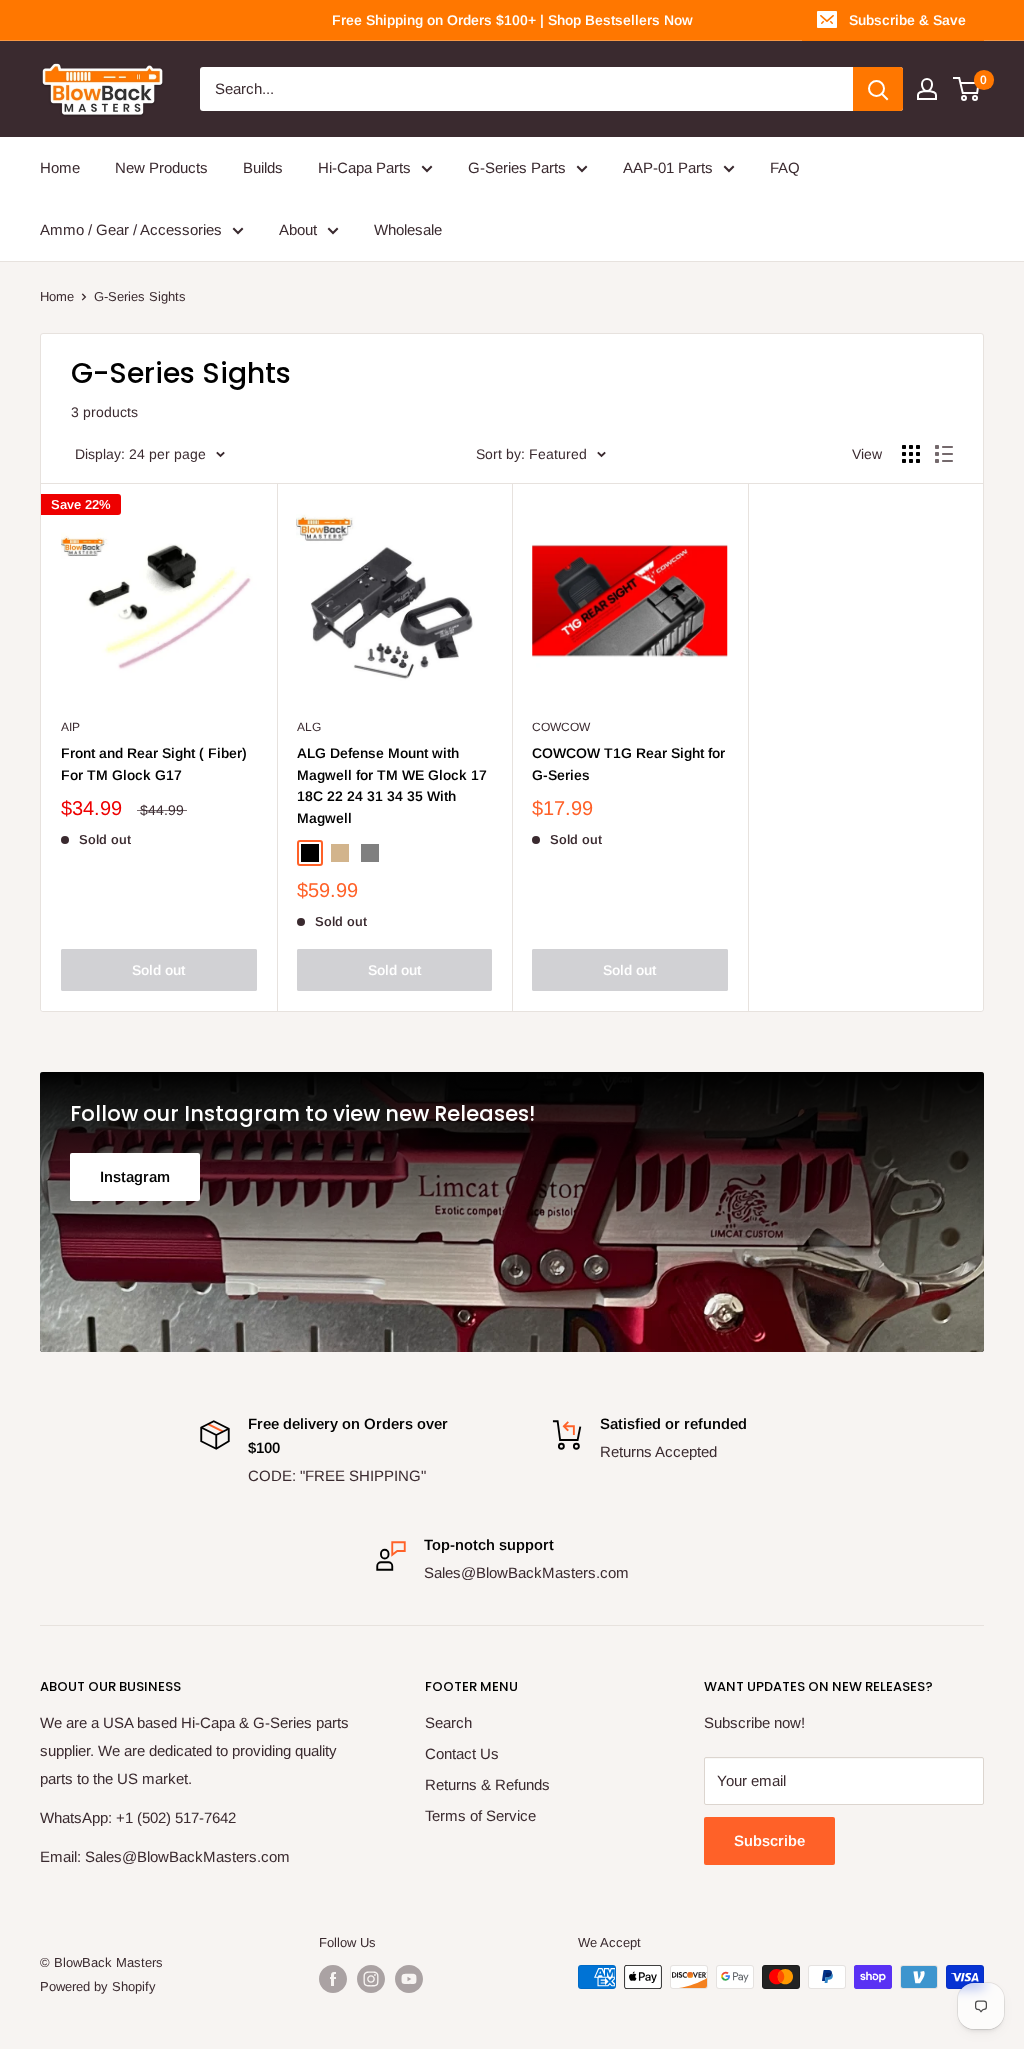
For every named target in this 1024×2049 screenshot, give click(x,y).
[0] (967, 89)
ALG (309, 727)
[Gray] (370, 853)
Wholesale (408, 229)
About (298, 229)
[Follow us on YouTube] (409, 1979)
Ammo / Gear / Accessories (131, 229)
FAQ (785, 167)
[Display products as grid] (911, 454)
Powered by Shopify (98, 1986)
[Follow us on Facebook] (333, 1979)
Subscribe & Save (907, 20)
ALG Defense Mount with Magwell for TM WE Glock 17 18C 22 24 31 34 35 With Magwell (392, 785)
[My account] (927, 89)
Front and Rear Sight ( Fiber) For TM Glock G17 (154, 764)
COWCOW (561, 727)
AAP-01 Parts (668, 167)
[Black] (310, 853)
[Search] (878, 89)
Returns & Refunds (487, 1784)
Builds (263, 167)
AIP (70, 727)
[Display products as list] (944, 454)
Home (60, 167)
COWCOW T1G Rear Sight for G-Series (628, 764)
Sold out (158, 970)
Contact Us (462, 1753)
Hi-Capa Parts (364, 167)
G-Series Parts (517, 167)
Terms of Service (480, 1815)
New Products (161, 167)
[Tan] (340, 853)
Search (448, 1722)
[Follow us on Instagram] (371, 1979)
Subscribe (769, 1840)
